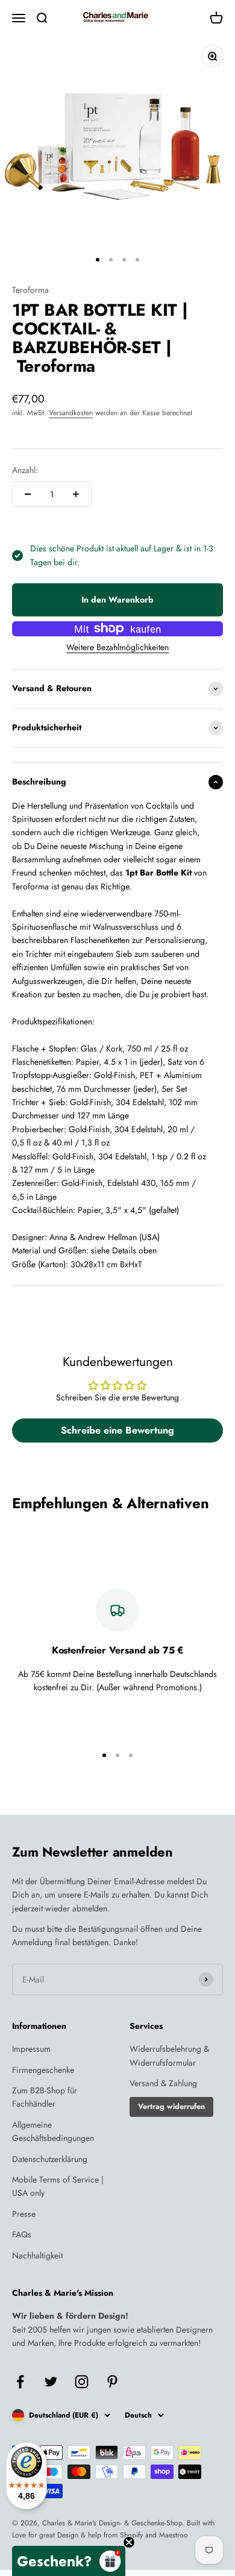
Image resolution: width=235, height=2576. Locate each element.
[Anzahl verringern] (28, 494)
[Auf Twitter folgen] (51, 2382)
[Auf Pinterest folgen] (112, 2382)
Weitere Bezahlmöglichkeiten (117, 647)
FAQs (22, 2234)
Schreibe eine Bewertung (117, 1430)
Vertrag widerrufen (171, 2107)
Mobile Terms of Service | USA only (58, 2186)
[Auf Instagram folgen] (82, 2382)
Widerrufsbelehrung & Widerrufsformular (169, 2055)
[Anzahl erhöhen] (76, 494)
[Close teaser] (129, 2542)
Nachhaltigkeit (37, 2255)
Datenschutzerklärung (50, 2159)
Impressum (31, 2049)
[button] (69, 2561)
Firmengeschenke (43, 2070)
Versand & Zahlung (163, 2083)
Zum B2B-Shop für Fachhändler (45, 2097)
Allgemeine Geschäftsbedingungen (53, 2131)
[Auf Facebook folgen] (20, 2382)
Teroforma (30, 290)
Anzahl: (25, 470)
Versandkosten (71, 413)
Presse (24, 2214)
